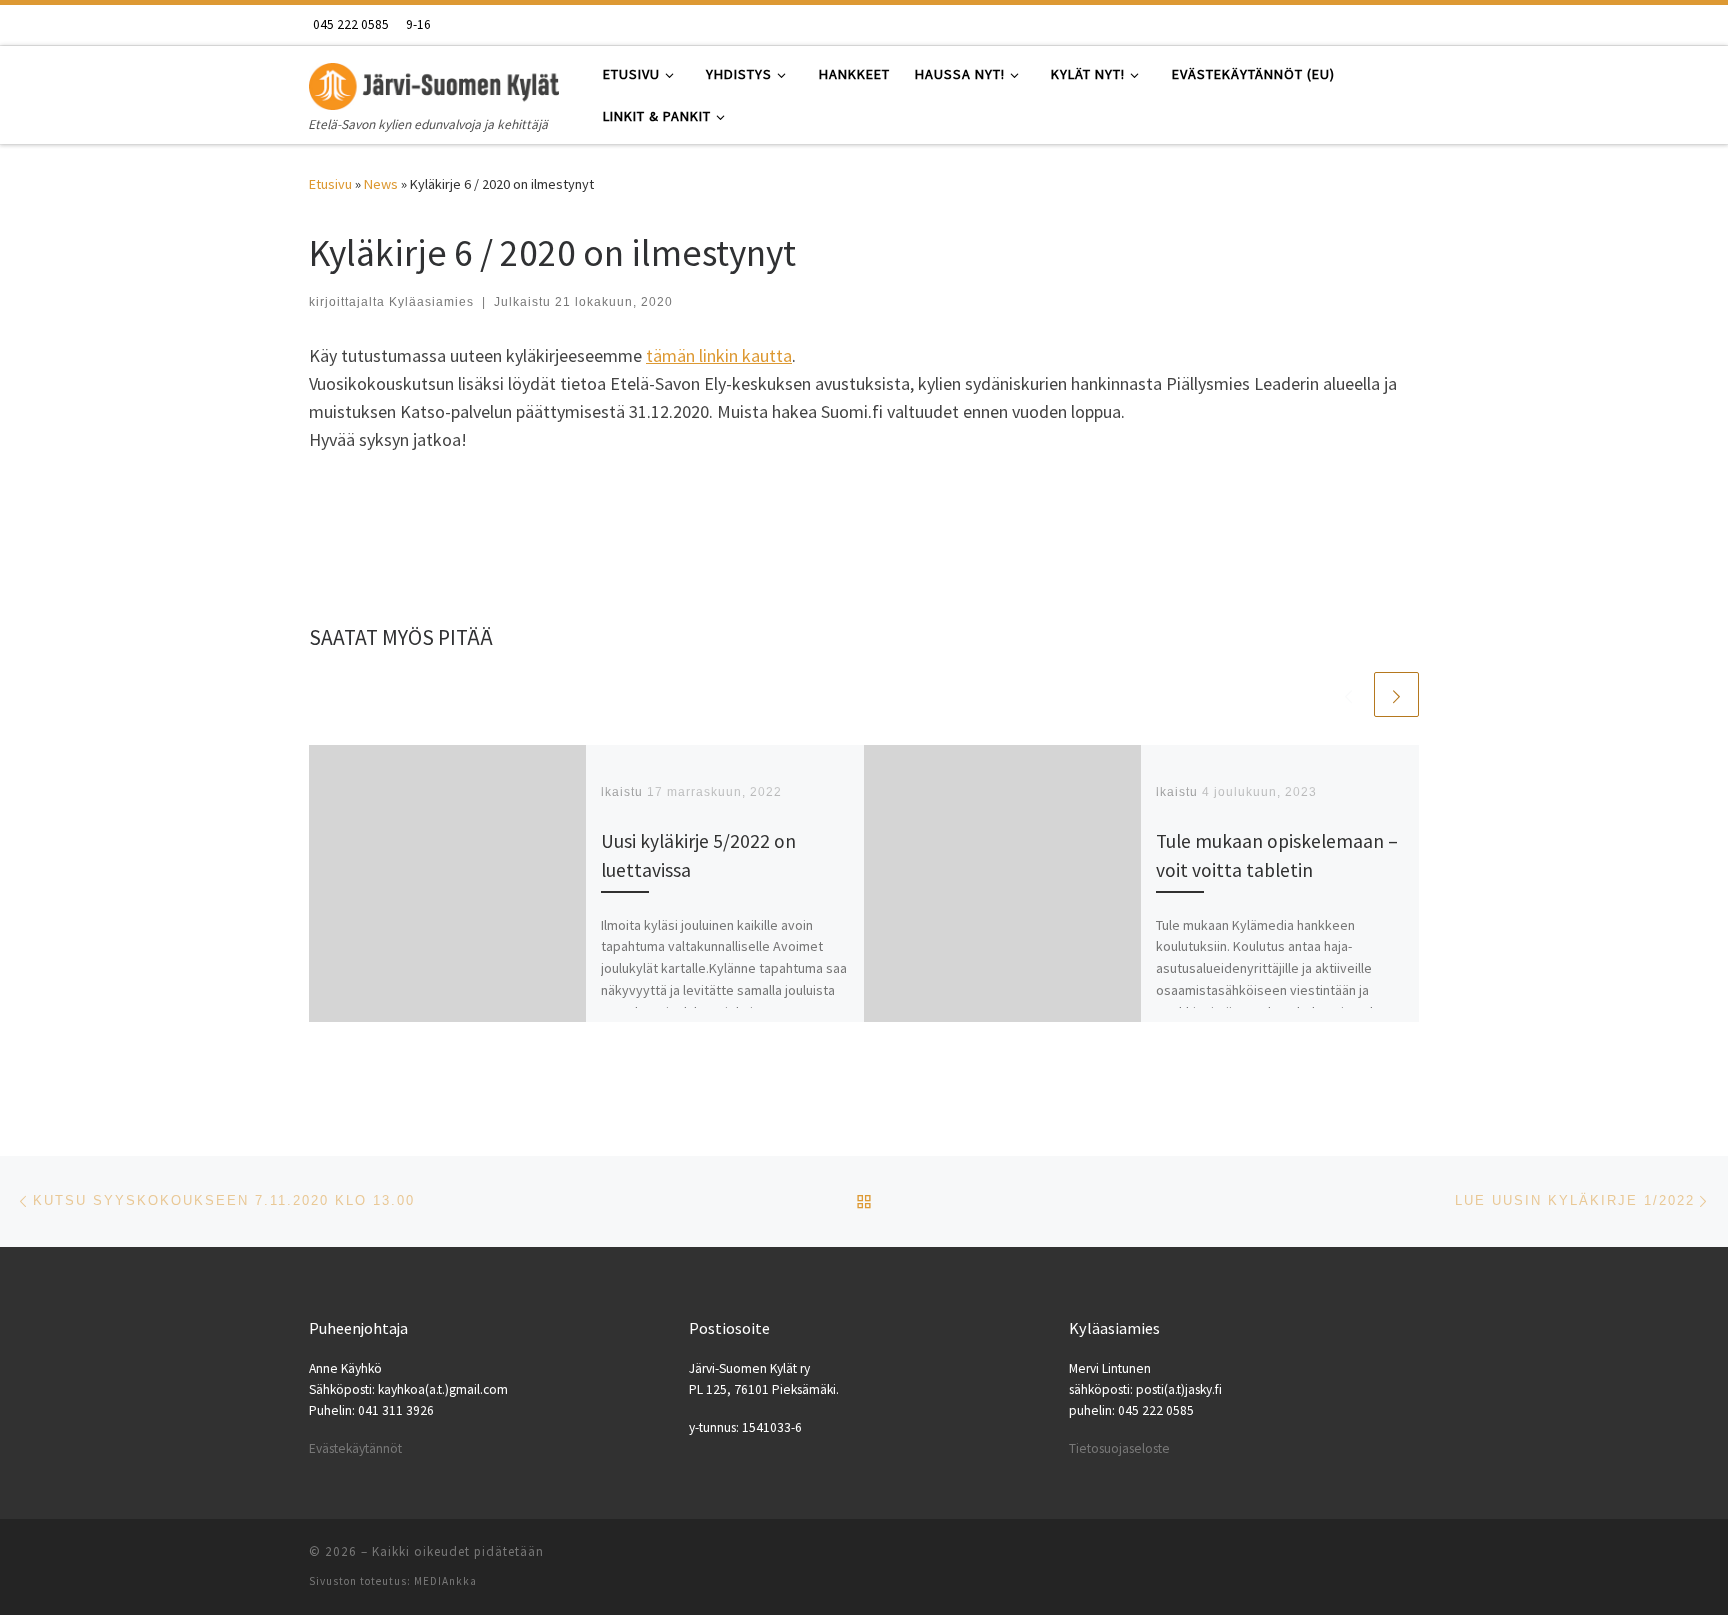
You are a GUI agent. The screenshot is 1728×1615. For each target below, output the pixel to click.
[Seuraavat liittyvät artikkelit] (1396, 694)
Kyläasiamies (431, 302)
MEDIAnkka (445, 1581)
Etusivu (330, 184)
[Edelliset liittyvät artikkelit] (1348, 694)
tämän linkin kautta (719, 355)
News (381, 184)
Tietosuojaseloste (1119, 1448)
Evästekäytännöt (355, 1448)
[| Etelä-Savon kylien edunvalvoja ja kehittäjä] (434, 82)
